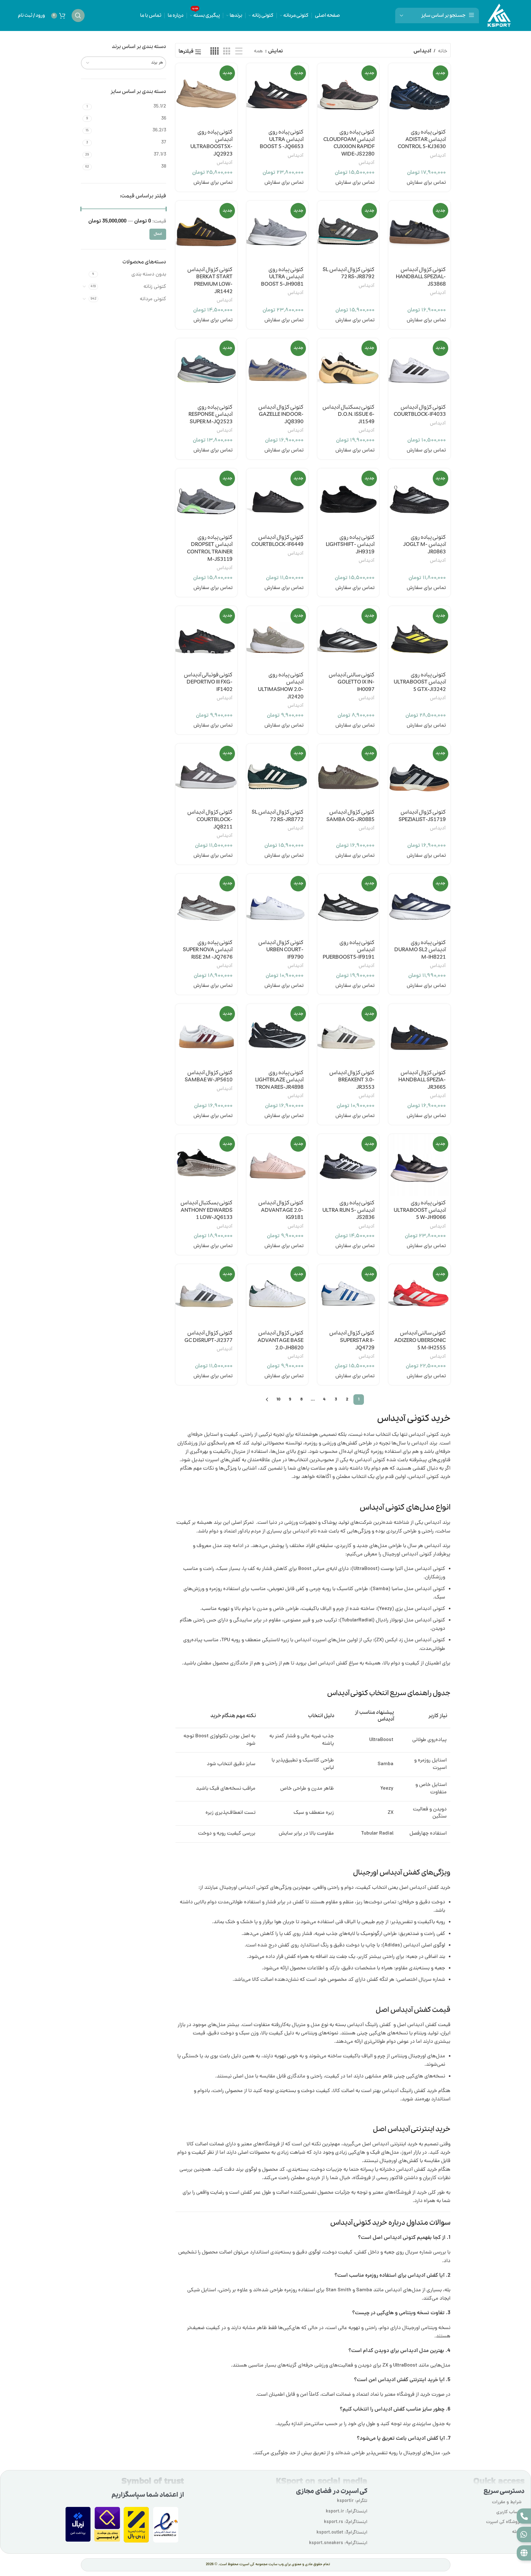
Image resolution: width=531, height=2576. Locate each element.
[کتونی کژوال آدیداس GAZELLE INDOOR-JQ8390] (277, 369)
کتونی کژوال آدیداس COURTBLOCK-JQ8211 (210, 820)
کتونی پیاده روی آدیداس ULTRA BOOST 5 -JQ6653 (282, 140)
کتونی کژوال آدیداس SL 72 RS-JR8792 (349, 273)
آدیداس (438, 156)
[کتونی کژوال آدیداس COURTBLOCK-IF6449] (277, 499)
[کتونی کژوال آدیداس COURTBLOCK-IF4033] (419, 369)
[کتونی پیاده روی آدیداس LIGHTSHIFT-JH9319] (348, 499)
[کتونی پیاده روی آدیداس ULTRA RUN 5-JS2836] (348, 1165)
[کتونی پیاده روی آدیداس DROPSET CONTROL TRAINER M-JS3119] (206, 499)
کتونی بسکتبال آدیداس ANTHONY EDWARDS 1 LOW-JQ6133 (206, 1210)
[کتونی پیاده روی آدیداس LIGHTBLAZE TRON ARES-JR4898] (277, 1035)
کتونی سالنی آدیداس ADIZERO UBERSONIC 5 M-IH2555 (420, 1341)
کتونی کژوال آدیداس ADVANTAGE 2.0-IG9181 (281, 1210)
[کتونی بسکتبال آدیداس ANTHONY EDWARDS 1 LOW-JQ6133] (206, 1165)
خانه (443, 51)
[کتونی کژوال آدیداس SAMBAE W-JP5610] (206, 1035)
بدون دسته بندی (149, 275)
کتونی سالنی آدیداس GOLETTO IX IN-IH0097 (352, 682)
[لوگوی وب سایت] (499, 16)
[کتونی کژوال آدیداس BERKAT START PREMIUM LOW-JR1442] (206, 232)
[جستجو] (78, 15)
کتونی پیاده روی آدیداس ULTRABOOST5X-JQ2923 (211, 143)
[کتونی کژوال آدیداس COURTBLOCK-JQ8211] (206, 774)
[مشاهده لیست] (239, 52)
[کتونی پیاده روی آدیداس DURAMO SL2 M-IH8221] (419, 905)
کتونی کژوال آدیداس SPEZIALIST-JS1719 (422, 816)
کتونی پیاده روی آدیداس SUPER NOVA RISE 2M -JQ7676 (208, 950)
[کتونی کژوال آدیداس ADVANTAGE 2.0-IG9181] (277, 1165)
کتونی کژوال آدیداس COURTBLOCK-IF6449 (277, 541)
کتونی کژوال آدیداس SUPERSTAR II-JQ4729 (352, 1341)
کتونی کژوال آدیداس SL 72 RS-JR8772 (278, 816)
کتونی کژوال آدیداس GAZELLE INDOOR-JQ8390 (281, 415)
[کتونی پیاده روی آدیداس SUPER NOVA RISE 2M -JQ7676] (206, 905)
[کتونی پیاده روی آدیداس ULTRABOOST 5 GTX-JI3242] (419, 637)
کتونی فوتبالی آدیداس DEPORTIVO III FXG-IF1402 (208, 682)
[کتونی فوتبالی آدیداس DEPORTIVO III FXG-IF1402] (206, 637)
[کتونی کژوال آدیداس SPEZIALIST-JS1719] (419, 774)
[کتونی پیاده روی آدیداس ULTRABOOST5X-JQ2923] (206, 94)
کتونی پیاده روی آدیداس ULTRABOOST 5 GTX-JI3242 (420, 682)
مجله (517, 2532)
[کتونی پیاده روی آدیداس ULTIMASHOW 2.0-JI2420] (277, 637)
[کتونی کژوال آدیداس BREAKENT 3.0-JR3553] (348, 1035)
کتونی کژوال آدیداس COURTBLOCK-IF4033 (420, 411)
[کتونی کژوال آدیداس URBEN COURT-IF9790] (277, 905)
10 (279, 1400)
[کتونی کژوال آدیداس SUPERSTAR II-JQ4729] (348, 1295)
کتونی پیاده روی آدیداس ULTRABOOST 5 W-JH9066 (420, 1210)
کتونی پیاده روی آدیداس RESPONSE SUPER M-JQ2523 (210, 415)
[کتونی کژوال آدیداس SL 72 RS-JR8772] (277, 774)
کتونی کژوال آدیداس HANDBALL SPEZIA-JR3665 (422, 1080)
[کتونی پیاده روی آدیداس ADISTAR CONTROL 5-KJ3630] (419, 94)
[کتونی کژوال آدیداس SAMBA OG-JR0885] (348, 774)
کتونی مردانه (153, 299)
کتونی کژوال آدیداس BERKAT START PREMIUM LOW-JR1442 (210, 281)
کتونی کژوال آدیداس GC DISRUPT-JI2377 (208, 1337)
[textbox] (124, 63)
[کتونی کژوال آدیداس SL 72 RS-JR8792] (348, 232)
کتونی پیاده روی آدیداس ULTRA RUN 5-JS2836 (348, 1210)
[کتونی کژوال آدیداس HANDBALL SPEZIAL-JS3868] (419, 232)
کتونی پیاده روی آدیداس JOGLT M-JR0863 (425, 545)
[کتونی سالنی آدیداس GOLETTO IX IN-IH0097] (348, 637)
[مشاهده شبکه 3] (227, 52)
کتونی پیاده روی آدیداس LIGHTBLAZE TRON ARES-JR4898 (279, 1080)
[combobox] (124, 63)
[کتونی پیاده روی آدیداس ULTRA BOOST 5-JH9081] (277, 232)
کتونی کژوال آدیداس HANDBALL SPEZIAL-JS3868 (421, 277)
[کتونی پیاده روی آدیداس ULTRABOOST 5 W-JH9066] (419, 1165)
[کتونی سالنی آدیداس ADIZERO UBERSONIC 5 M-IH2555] (419, 1295)
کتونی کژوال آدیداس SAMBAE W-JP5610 (209, 1077)
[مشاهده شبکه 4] (215, 52)
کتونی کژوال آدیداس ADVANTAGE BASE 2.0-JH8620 (281, 1341)
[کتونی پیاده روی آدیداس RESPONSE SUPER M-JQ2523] (206, 369)
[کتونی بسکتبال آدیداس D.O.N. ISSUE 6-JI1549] (348, 369)
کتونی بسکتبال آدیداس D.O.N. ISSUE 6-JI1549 (348, 415)
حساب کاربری (509, 2512)
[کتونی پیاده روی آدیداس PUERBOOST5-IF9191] (348, 905)
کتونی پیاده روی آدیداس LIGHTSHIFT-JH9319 (350, 545)
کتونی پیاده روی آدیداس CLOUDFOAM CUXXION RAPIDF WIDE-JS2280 (349, 143)
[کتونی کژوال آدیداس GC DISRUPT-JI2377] (206, 1295)
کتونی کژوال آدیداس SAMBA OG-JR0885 (350, 816)
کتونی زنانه (155, 287)
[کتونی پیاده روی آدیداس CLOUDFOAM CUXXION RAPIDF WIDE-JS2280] (348, 94)
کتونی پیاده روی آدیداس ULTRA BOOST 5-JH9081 (282, 277)
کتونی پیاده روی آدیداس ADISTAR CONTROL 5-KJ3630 (422, 140)
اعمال (158, 234)
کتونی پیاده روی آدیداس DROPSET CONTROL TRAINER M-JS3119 (210, 548)
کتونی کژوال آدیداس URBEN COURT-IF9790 (281, 950)
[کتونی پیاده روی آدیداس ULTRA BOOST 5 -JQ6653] (277, 94)
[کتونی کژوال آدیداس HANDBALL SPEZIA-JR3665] (419, 1035)
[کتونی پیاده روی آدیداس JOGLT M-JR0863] (419, 499)
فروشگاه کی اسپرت (504, 2522)
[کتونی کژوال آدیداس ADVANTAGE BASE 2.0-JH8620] (277, 1295)
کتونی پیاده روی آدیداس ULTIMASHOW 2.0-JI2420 (281, 686)
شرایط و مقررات (507, 2502)
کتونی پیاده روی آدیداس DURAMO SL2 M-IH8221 (420, 950)
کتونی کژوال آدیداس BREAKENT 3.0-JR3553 (352, 1080)
